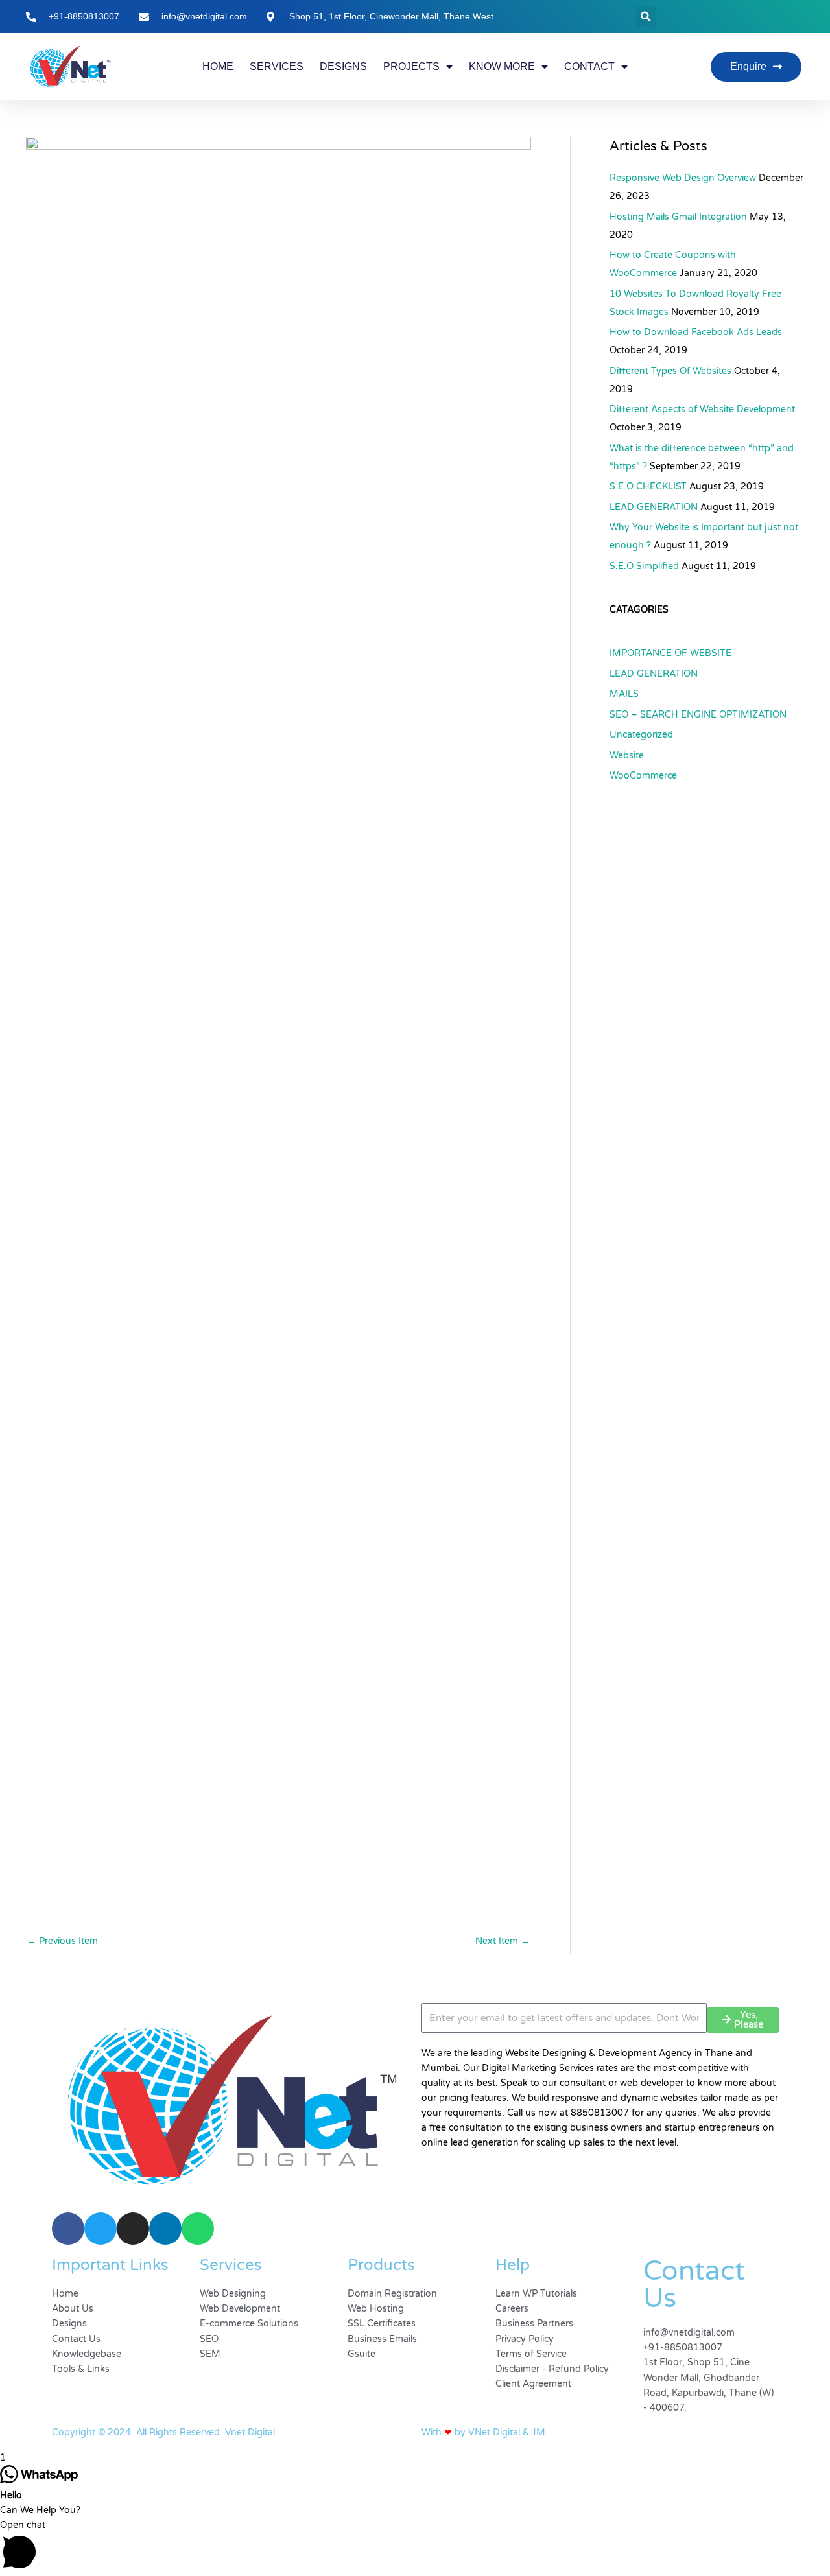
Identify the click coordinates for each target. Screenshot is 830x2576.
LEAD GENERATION (654, 507)
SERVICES (277, 66)
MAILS (624, 694)
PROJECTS (411, 66)
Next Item (503, 1941)
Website (627, 755)
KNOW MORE (502, 66)
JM (539, 2432)
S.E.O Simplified (644, 566)
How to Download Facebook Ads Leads (696, 332)
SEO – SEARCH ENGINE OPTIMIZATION (698, 715)
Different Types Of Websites (670, 371)
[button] (646, 17)
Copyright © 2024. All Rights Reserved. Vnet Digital (163, 2432)
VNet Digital (494, 2432)
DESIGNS (343, 66)
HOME (218, 66)
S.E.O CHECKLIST (648, 486)
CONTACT (589, 66)
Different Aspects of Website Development (702, 409)
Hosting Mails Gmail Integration (678, 217)
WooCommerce (643, 776)
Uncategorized (641, 735)
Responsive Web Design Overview (683, 178)
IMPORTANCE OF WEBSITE (670, 653)
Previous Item (63, 1941)
